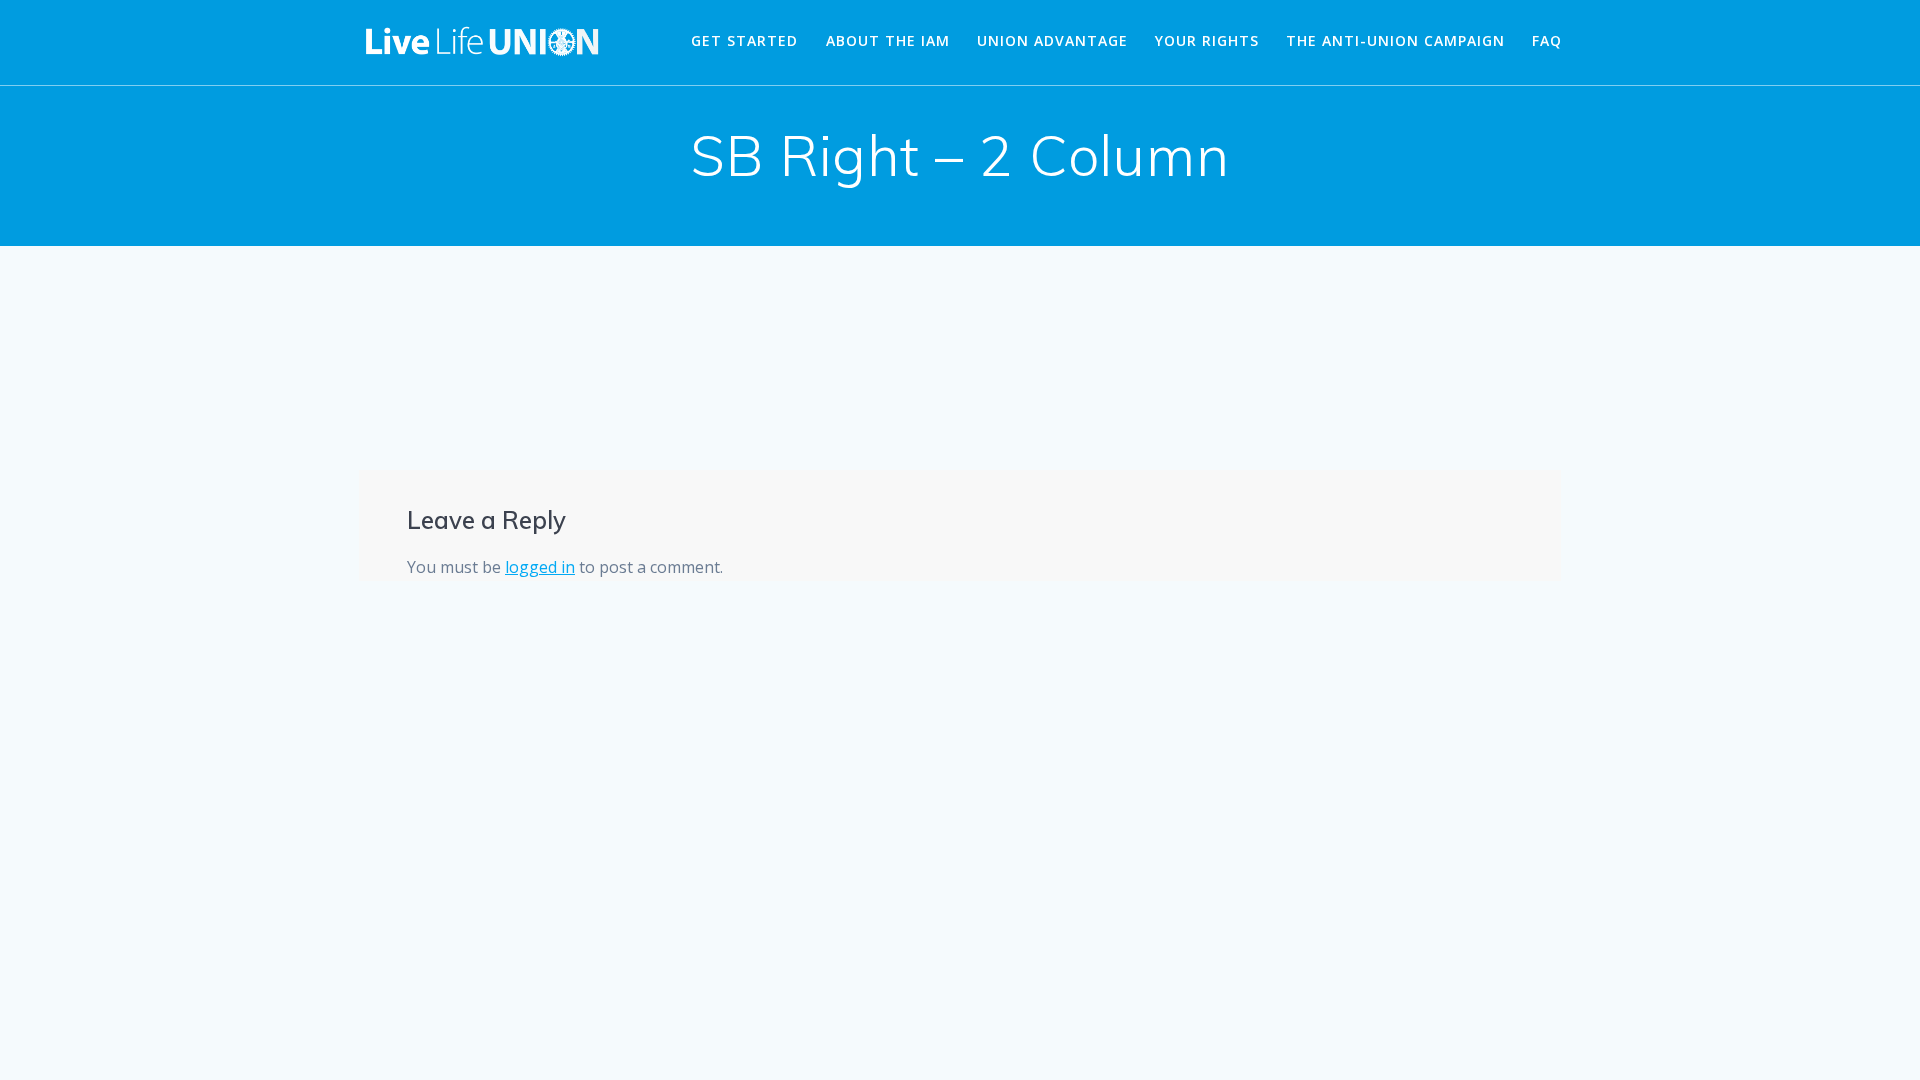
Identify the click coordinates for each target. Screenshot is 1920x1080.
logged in (540, 567)
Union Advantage (1052, 40)
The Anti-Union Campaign (1395, 40)
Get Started (744, 40)
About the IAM (888, 40)
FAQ (1547, 40)
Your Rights (1207, 40)
